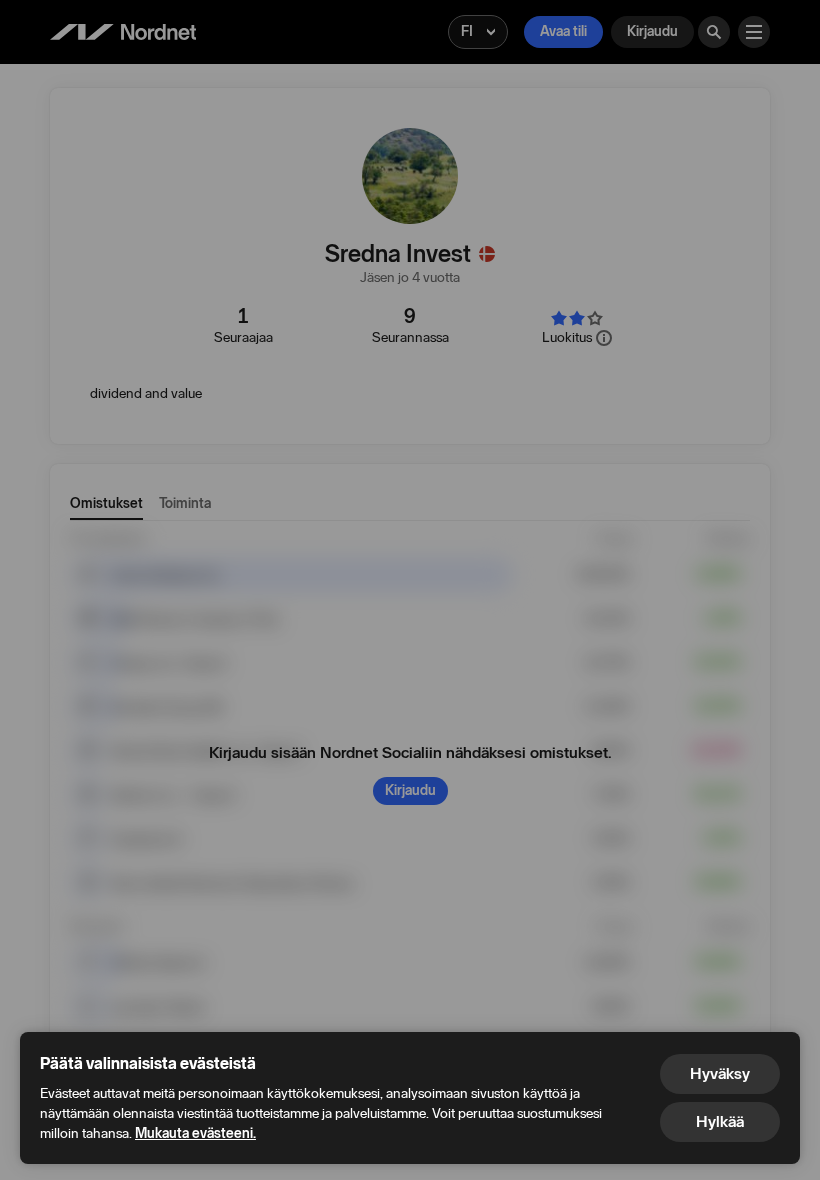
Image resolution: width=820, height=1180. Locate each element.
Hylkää (720, 1121)
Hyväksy (720, 1073)
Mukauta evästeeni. (195, 1133)
